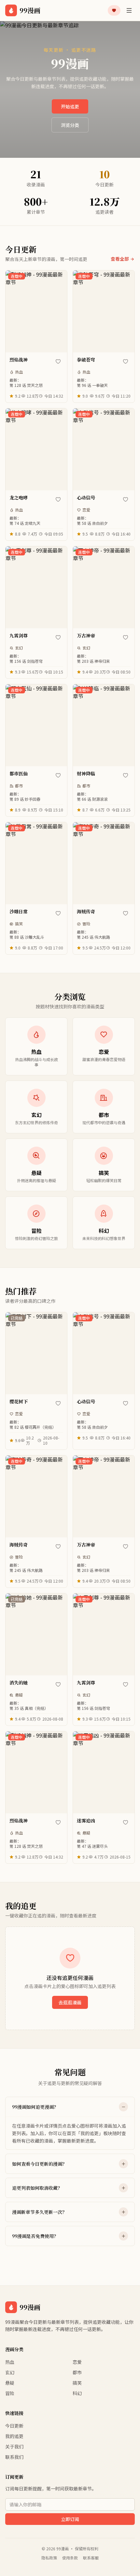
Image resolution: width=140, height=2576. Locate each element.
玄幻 (19, 648)
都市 (19, 786)
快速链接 (14, 2413)
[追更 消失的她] (58, 1684)
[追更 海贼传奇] (125, 913)
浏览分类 (70, 125)
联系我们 (14, 2457)
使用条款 (70, 2558)
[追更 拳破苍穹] (125, 361)
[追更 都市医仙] (58, 775)
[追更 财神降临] (125, 775)
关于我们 (14, 2447)
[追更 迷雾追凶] (125, 1822)
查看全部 (120, 259)
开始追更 (70, 106)
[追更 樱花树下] (58, 1403)
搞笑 (19, 924)
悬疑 (19, 1695)
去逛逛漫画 (70, 2002)
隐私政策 (49, 2558)
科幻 (77, 2393)
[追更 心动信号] (125, 499)
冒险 (86, 924)
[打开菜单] (129, 10)
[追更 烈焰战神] (58, 361)
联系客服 (91, 2558)
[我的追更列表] (114, 10)
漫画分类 (14, 2349)
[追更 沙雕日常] (58, 913)
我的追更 (14, 2436)
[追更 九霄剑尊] (58, 637)
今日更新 (14, 2426)
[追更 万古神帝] (125, 637)
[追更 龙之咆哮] (58, 499)
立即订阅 (70, 2519)
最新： (26, 383)
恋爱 (86, 510)
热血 (19, 372)
